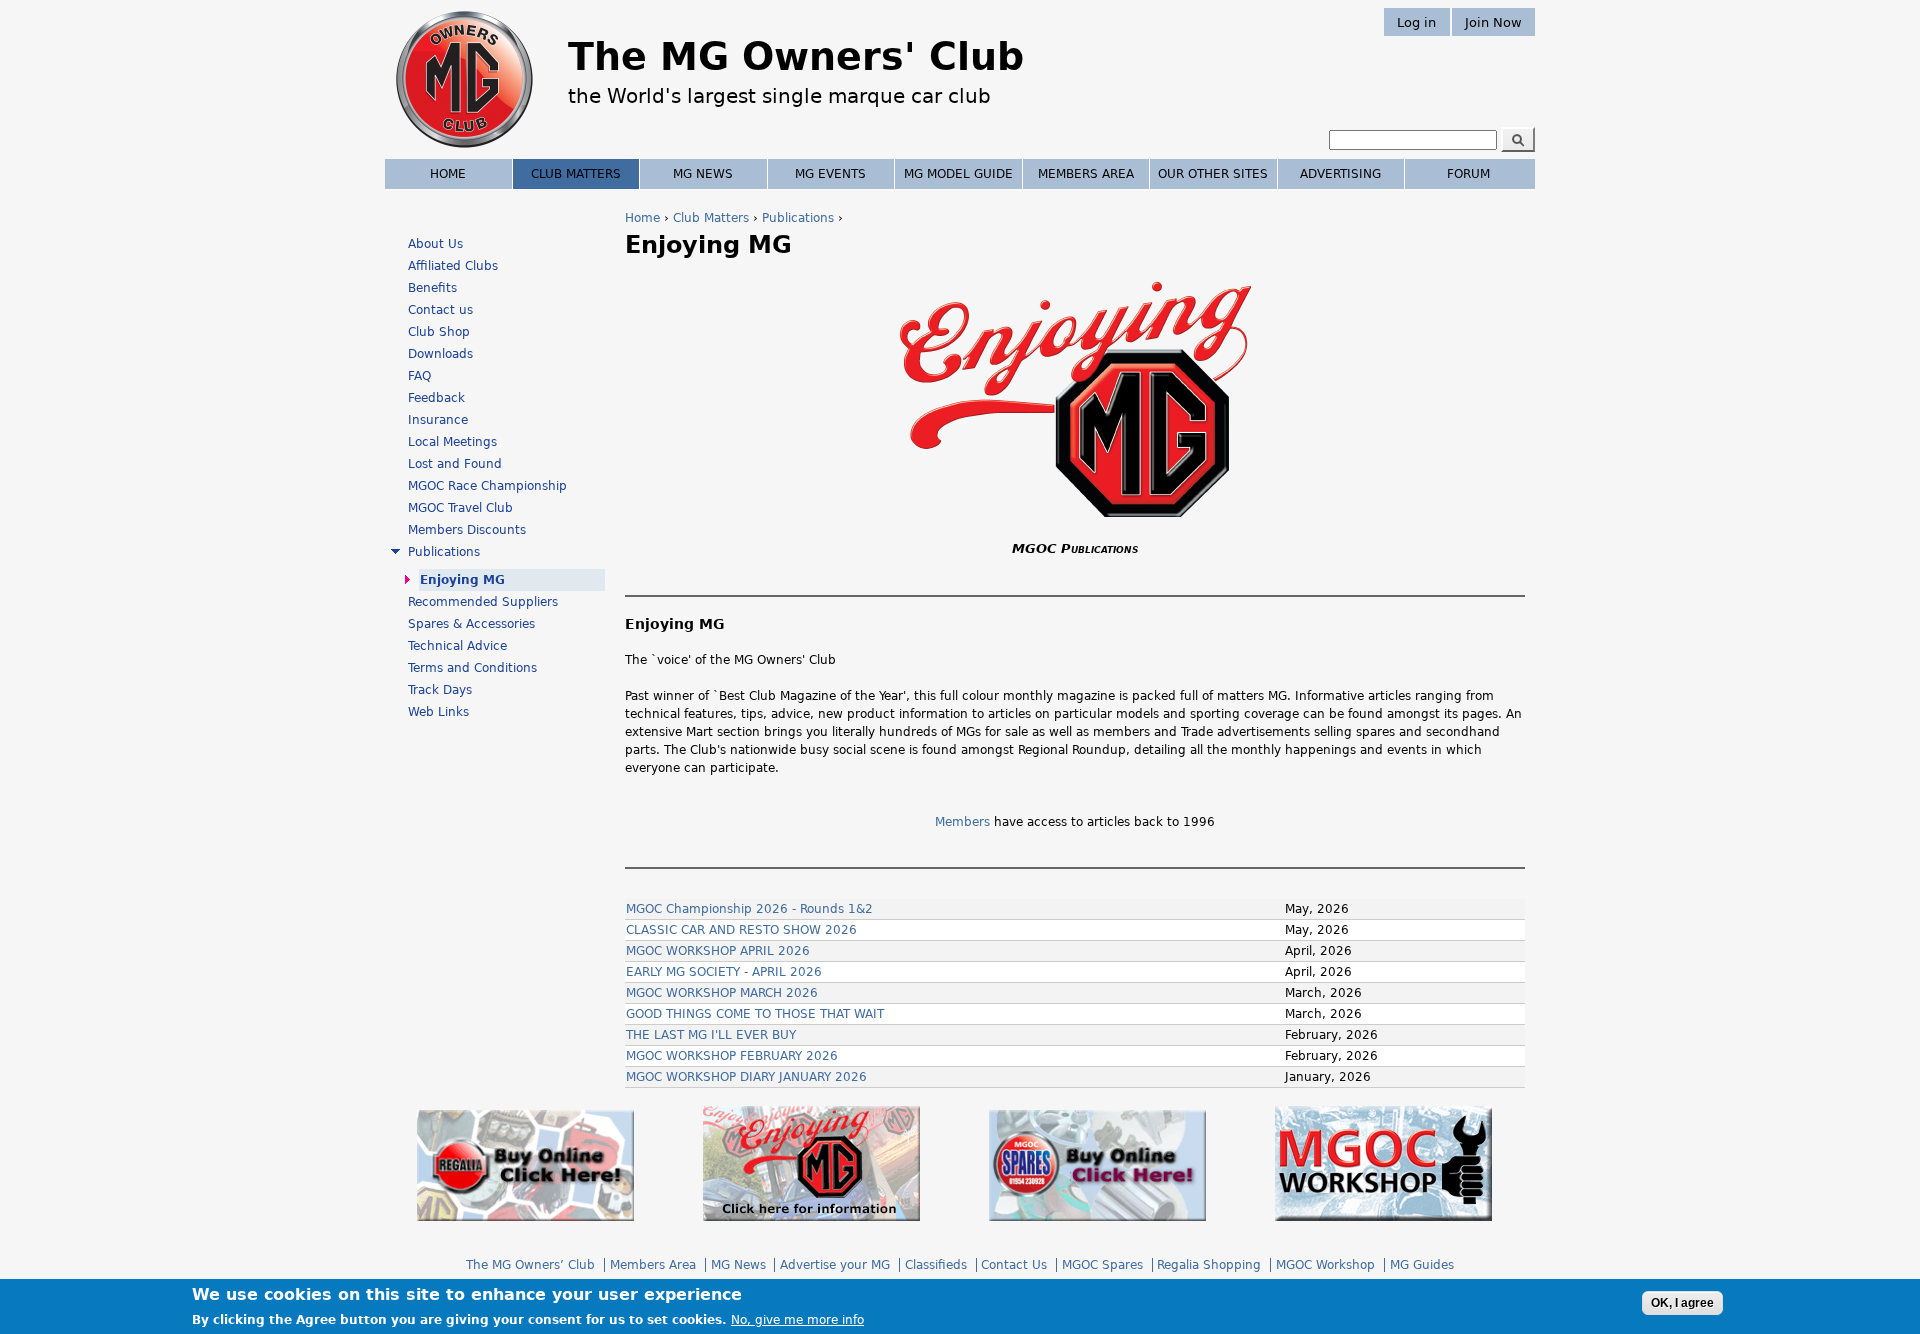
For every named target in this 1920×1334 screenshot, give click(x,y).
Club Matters (711, 218)
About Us (435, 244)
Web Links (438, 712)
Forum (1468, 174)
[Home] (464, 150)
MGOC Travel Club (460, 508)
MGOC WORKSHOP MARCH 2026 (722, 993)
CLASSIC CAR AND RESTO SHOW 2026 (741, 930)
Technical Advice (457, 646)
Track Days (440, 690)
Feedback (436, 398)
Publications (798, 218)
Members (962, 822)
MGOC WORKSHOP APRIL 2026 (718, 951)
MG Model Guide (958, 174)
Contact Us (1014, 1265)
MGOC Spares (1102, 1265)
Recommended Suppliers (483, 602)
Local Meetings (452, 442)
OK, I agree (1682, 1303)
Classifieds (936, 1265)
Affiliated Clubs (453, 266)
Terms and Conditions (472, 668)
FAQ (419, 376)
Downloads (440, 354)
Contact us (440, 310)
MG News (703, 174)
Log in (1416, 21)
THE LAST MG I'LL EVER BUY (711, 1035)
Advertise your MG (835, 1265)
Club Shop (439, 332)
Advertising (1340, 174)
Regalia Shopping (1209, 1265)
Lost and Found (455, 464)
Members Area (1086, 174)
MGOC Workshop (1325, 1265)
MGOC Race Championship (487, 486)
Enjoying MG (462, 580)
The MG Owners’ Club (530, 1265)
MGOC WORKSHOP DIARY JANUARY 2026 (746, 1077)
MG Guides (1422, 1265)
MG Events (830, 174)
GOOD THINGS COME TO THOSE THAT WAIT (755, 1014)
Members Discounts (467, 530)
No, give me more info (797, 1320)
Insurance (438, 420)
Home (642, 218)
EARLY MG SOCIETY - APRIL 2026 (724, 972)
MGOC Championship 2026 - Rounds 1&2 (749, 909)
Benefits (432, 288)
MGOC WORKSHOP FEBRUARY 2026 (732, 1056)
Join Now (1493, 21)
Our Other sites (1213, 174)
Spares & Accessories (471, 624)
